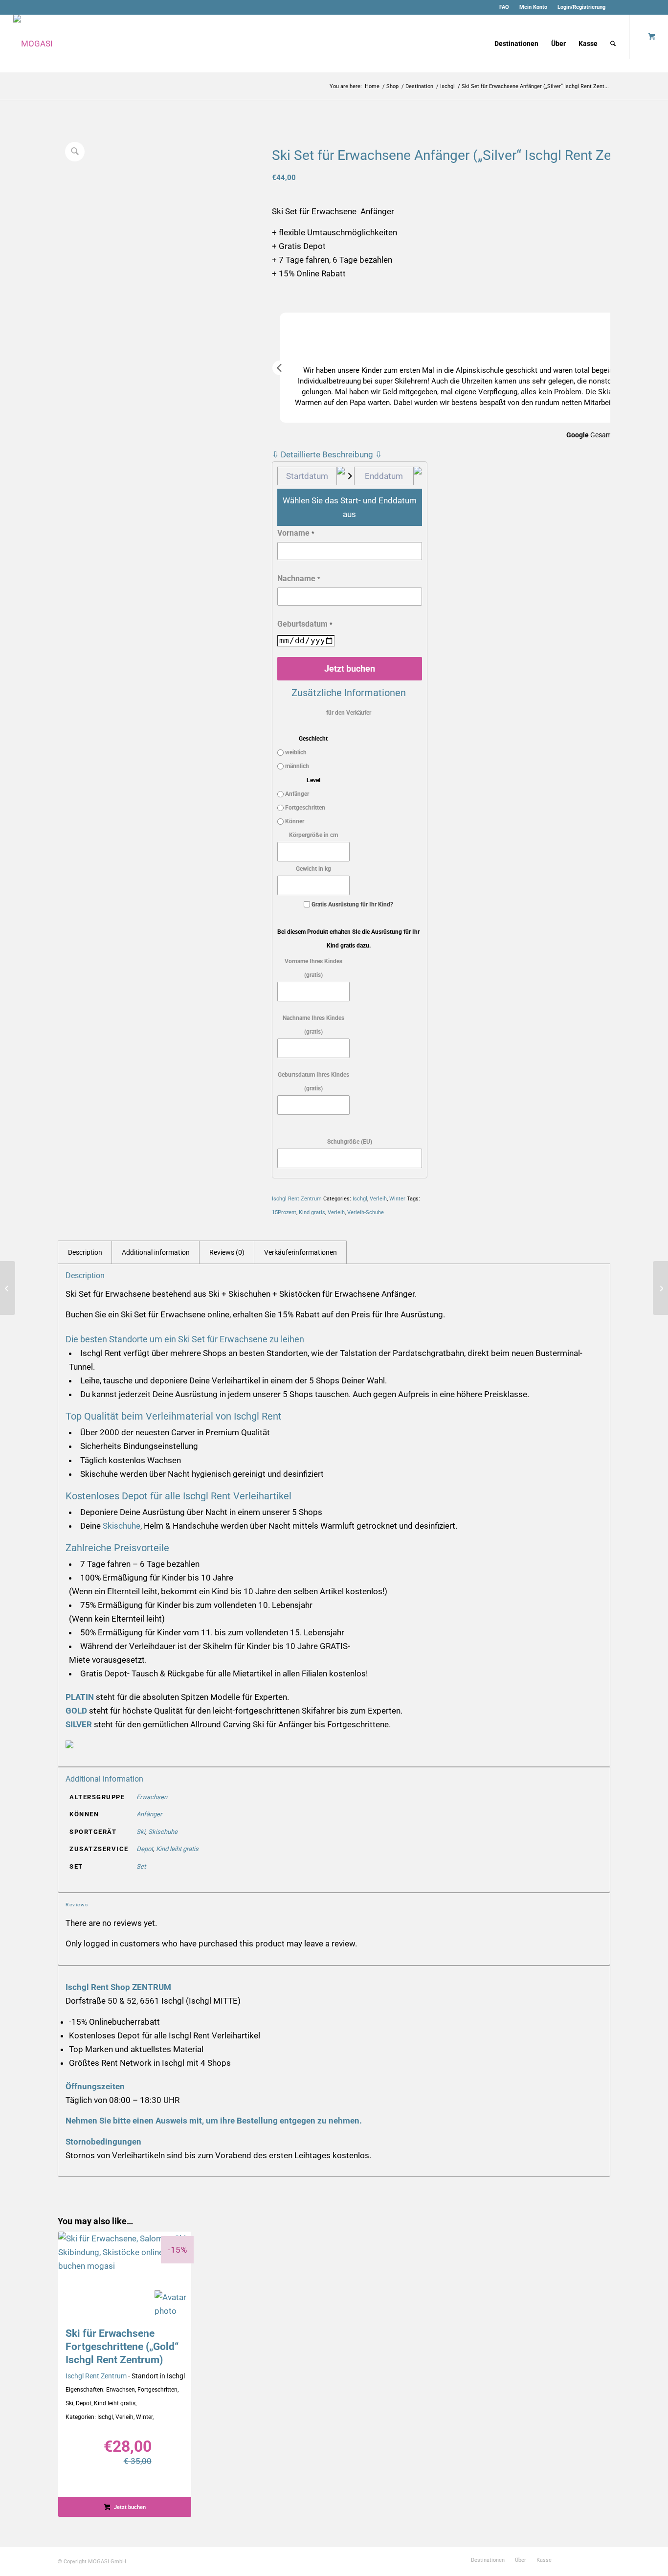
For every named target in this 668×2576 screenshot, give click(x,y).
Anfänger (296, 794)
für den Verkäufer (349, 713)
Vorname (296, 533)
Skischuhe (122, 1526)
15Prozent (284, 1212)
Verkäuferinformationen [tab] (301, 1252)
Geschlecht (313, 739)
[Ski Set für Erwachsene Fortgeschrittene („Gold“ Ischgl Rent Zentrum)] (8, 1288)
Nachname (299, 578)
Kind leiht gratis (177, 1849)
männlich (296, 766)
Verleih (378, 1199)
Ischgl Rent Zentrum (297, 1199)
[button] (280, 368)
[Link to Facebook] (618, 7)
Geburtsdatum (305, 624)
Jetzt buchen (350, 668)
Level (313, 780)
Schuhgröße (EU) (350, 1142)
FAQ (504, 7)
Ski (141, 1832)
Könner (294, 821)
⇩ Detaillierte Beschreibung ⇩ (327, 454)
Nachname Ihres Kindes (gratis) (313, 1025)
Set (141, 1866)
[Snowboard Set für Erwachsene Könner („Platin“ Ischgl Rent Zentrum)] (660, 1288)
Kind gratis (312, 1212)
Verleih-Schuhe (366, 1212)
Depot (145, 1849)
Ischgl (360, 1199)
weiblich (295, 752)
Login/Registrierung (581, 7)
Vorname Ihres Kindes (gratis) (313, 968)
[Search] (613, 44)
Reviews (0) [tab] (227, 1252)
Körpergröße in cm (313, 835)
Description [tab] (85, 1252)
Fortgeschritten (304, 808)
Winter (397, 1199)
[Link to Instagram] (633, 7)
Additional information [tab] (156, 1252)
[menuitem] (504, 7)
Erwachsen (152, 1797)
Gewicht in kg (313, 869)
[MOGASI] (33, 44)
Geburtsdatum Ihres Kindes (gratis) (313, 1082)
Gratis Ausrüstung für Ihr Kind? (352, 904)
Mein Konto (533, 7)
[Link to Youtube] (647, 7)
